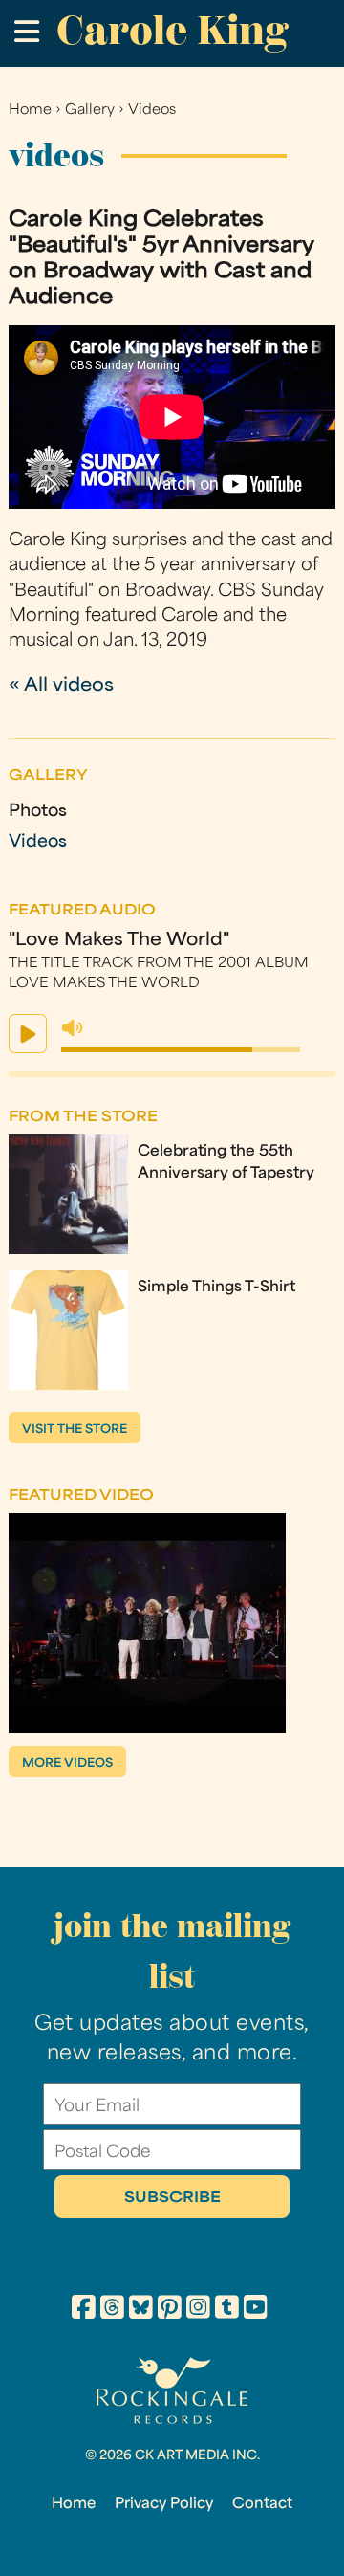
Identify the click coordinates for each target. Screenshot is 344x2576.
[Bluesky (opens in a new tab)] (141, 2310)
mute (73, 1028)
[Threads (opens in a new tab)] (112, 2310)
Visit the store (75, 1430)
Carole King (172, 30)
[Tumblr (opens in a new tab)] (227, 2310)
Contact (262, 2504)
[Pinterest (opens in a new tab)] (170, 2310)
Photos (38, 812)
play (28, 1034)
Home (30, 110)
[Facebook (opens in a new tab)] (84, 2310)
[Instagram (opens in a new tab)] (198, 2310)
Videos (152, 110)
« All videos (61, 686)
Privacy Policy (164, 2504)
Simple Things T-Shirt (216, 1288)
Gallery (90, 110)
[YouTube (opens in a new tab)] (256, 2310)
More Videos (67, 1764)
